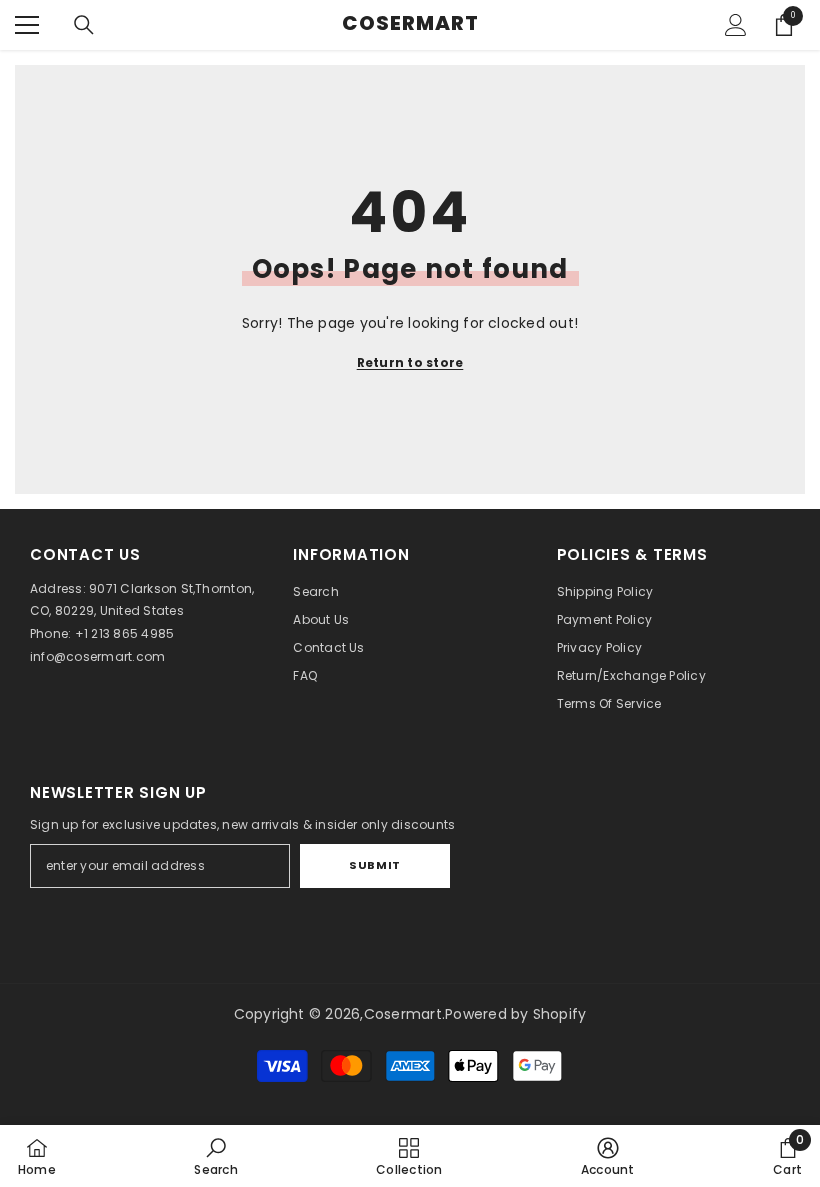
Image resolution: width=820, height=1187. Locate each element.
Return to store (410, 362)
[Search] (84, 25)
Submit (374, 865)
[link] (215, 1156)
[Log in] (736, 25)
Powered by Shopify (515, 1014)
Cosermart (403, 1014)
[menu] (27, 25)
